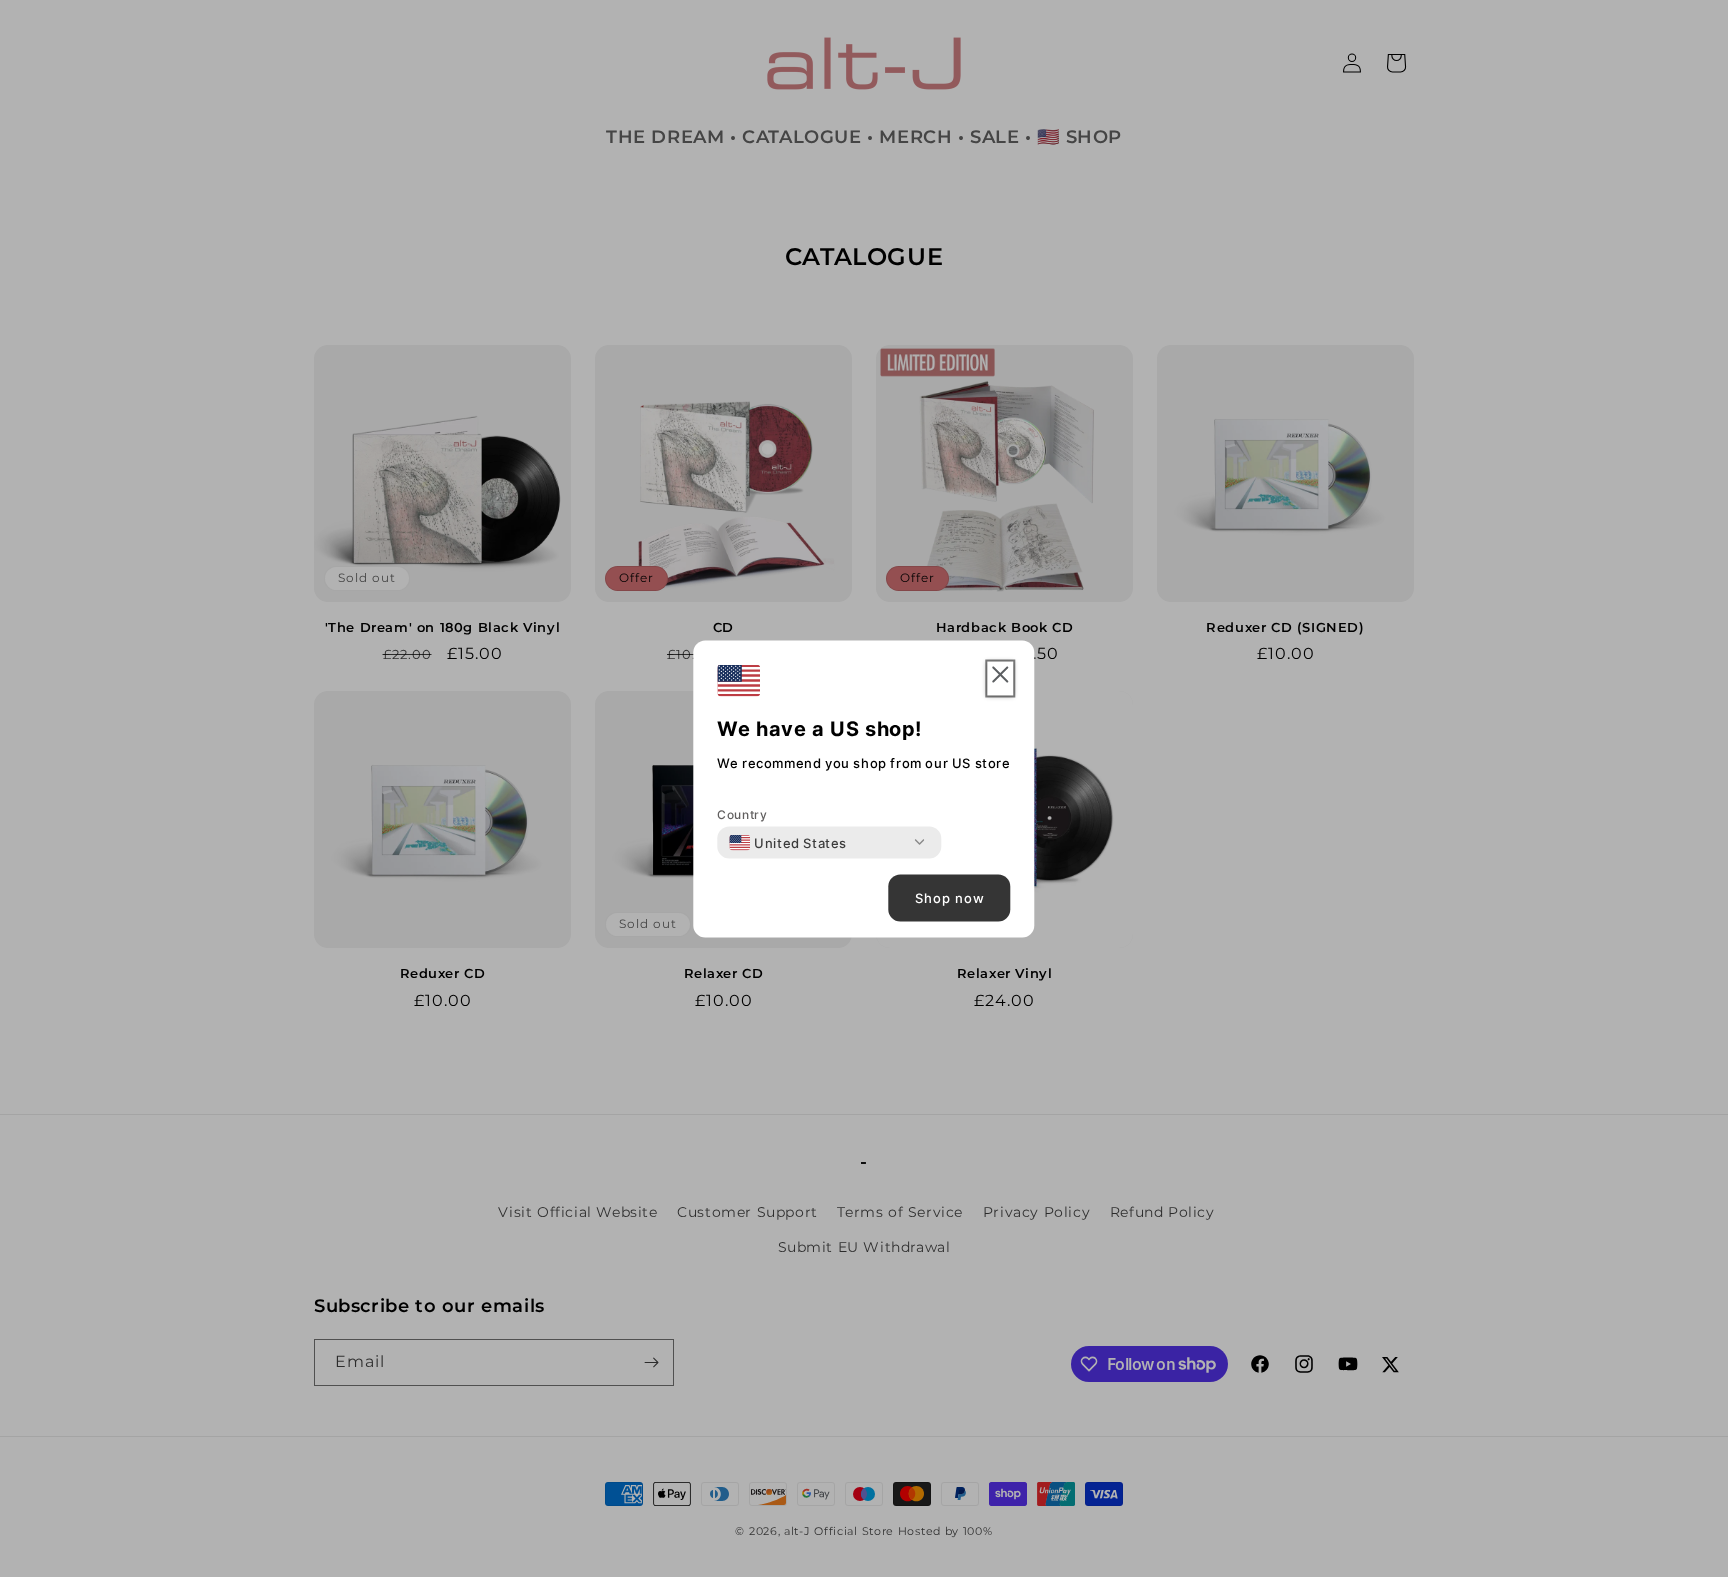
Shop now (950, 898)
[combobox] (788, 842)
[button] (1001, 678)
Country (742, 813)
